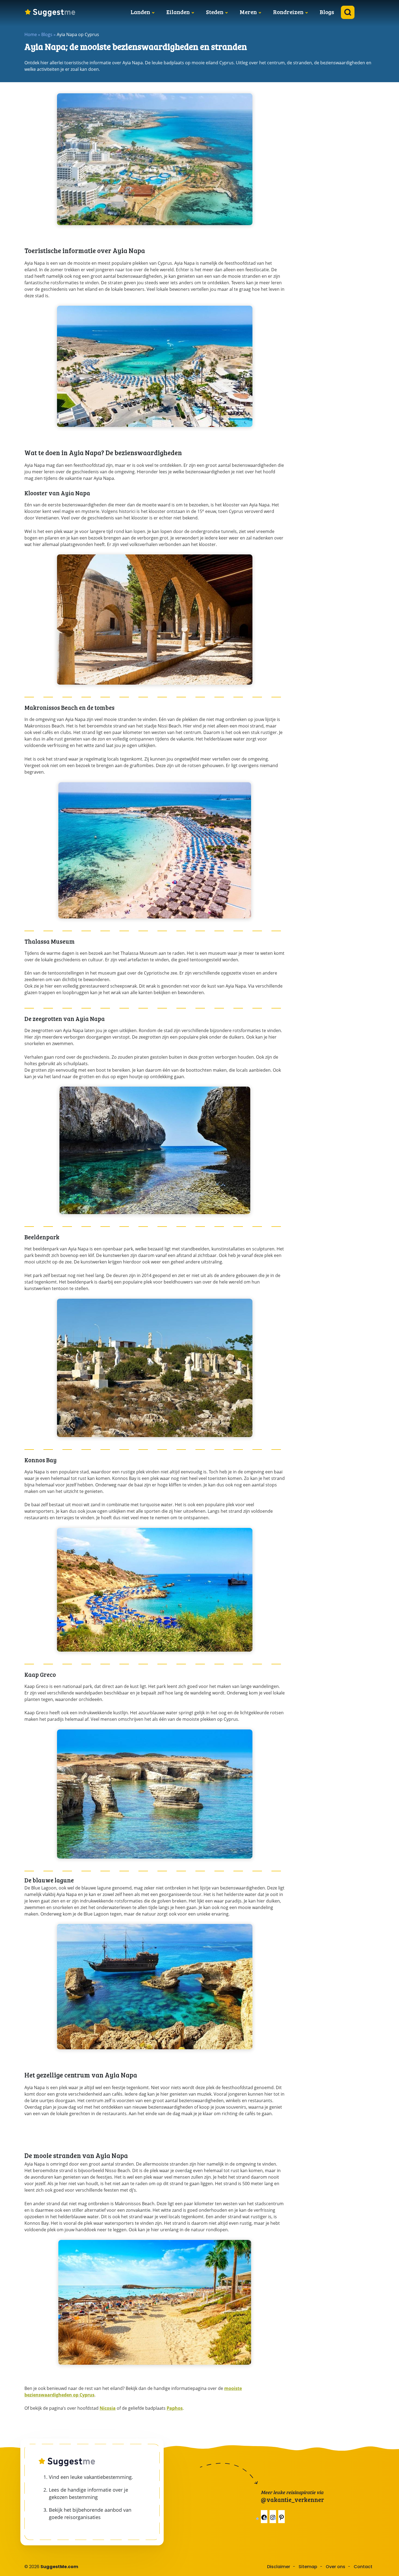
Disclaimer (279, 2567)
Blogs (327, 12)
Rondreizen (288, 12)
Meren (248, 12)
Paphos (175, 2408)
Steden (215, 12)
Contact (363, 2567)
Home (31, 34)
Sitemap (308, 2567)
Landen (140, 12)
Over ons (335, 2567)
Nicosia (108, 2408)
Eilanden (178, 12)
